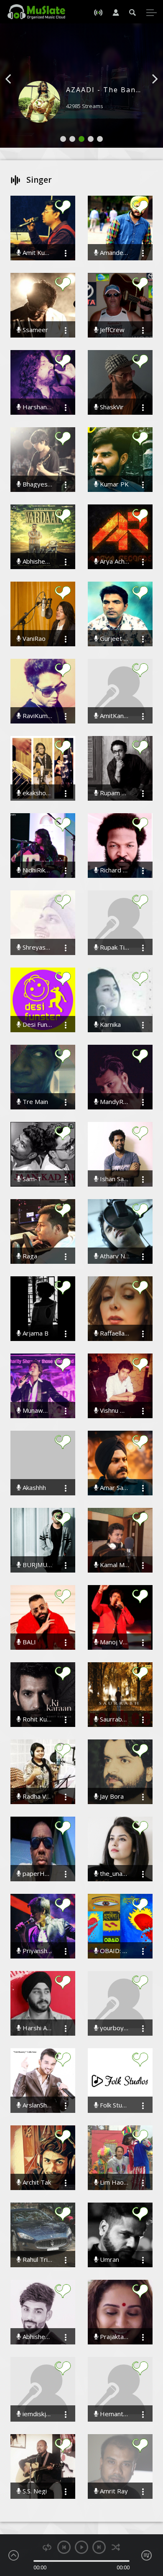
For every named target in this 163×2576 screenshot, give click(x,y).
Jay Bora (111, 1796)
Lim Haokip (114, 2182)
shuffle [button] (116, 2547)
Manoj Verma (114, 1642)
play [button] (81, 2547)
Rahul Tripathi (37, 2260)
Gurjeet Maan (114, 639)
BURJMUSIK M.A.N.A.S (37, 1565)
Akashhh (33, 1488)
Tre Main (34, 1102)
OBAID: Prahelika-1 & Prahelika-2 (114, 1951)
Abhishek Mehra (37, 2337)
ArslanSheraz (37, 2105)
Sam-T (31, 1179)
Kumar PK (113, 484)
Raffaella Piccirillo (114, 1333)
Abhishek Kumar (37, 561)
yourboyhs (114, 2028)
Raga (29, 1256)
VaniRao (33, 639)
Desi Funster (37, 1025)
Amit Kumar (37, 253)
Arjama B (35, 1333)
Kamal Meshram (114, 1565)
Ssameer (34, 330)
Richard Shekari (114, 870)
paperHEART (37, 1874)
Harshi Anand (37, 2028)
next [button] (99, 2547)
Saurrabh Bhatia (114, 1719)
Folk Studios (114, 2105)
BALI (28, 1642)
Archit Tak (36, 2182)
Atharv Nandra (114, 1256)
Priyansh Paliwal (37, 1951)
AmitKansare (114, 716)
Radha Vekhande (37, 1796)
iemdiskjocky (37, 2414)
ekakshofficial (37, 793)
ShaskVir (111, 407)
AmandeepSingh (114, 253)
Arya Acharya (114, 561)
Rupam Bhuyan (114, 793)
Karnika (110, 1025)
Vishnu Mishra (114, 1410)
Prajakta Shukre (114, 2337)
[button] (18, 91)
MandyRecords (114, 1102)
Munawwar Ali (37, 1410)
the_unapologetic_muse (114, 1874)
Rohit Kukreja (37, 1719)
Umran (109, 2260)
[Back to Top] (150, 2522)
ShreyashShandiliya (37, 947)
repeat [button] (47, 2547)
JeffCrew (111, 330)
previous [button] (64, 2547)
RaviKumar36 (37, 716)
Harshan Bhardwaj (37, 407)
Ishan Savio (114, 1179)
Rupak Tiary (114, 947)
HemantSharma (114, 2414)
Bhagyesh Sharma (37, 484)
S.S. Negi (34, 2491)
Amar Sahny (114, 1488)
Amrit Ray (113, 2491)
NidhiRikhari (37, 870)
